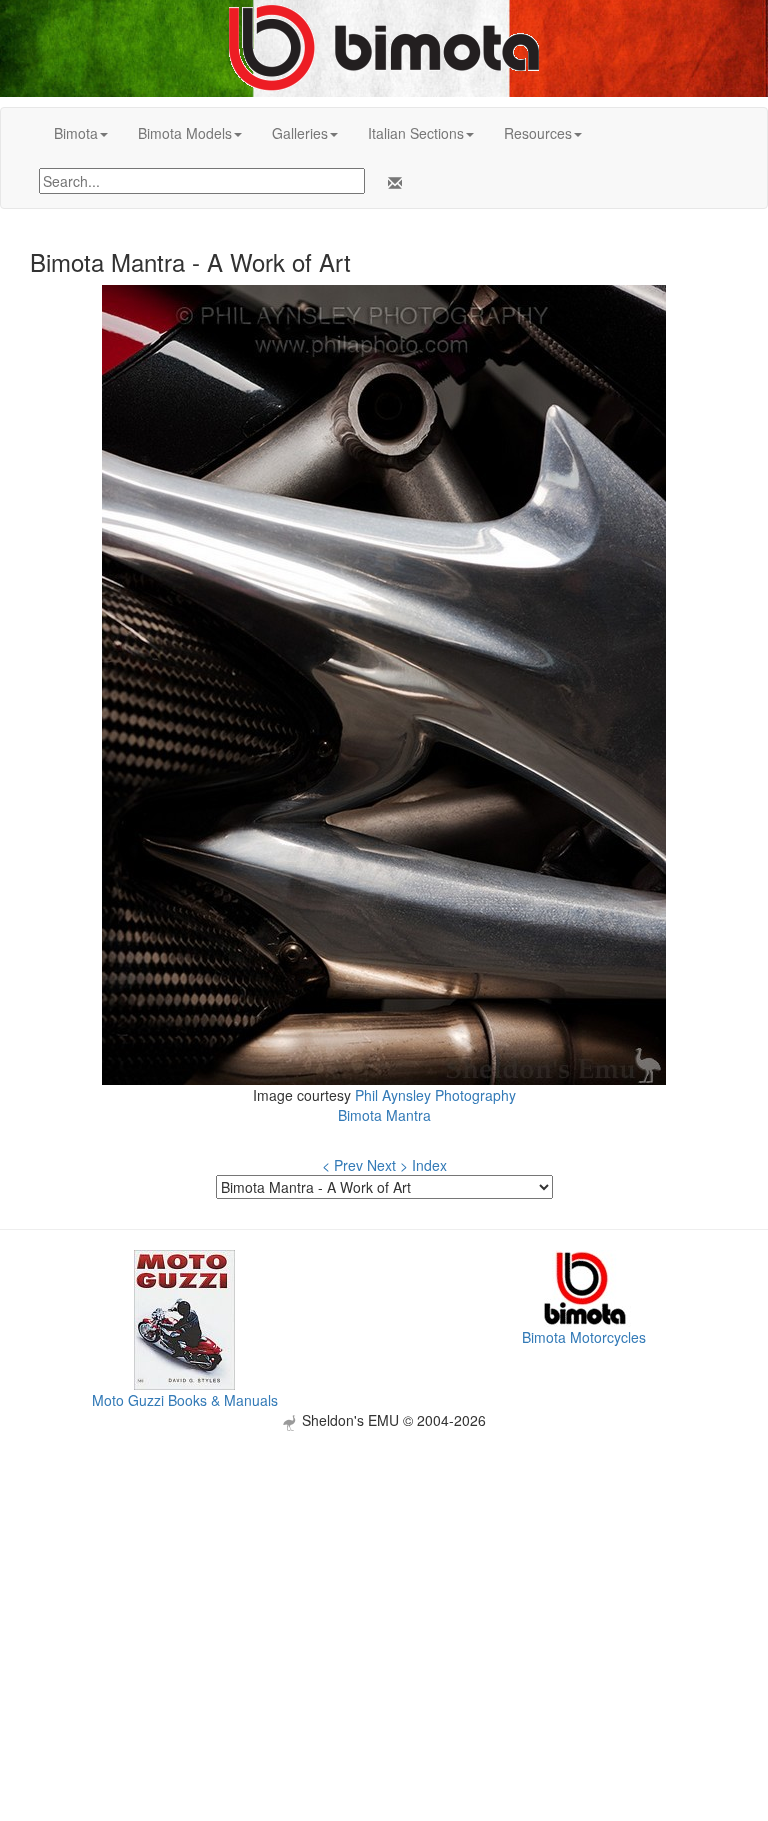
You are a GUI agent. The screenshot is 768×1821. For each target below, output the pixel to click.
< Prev (342, 1165)
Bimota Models (185, 133)
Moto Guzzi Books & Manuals (185, 1400)
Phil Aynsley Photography (435, 1095)
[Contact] (391, 183)
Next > (387, 1165)
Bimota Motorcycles (584, 1337)
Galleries (300, 133)
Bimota (76, 133)
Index (429, 1165)
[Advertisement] (384, 1571)
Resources (538, 133)
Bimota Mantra (384, 1115)
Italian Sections (416, 133)
